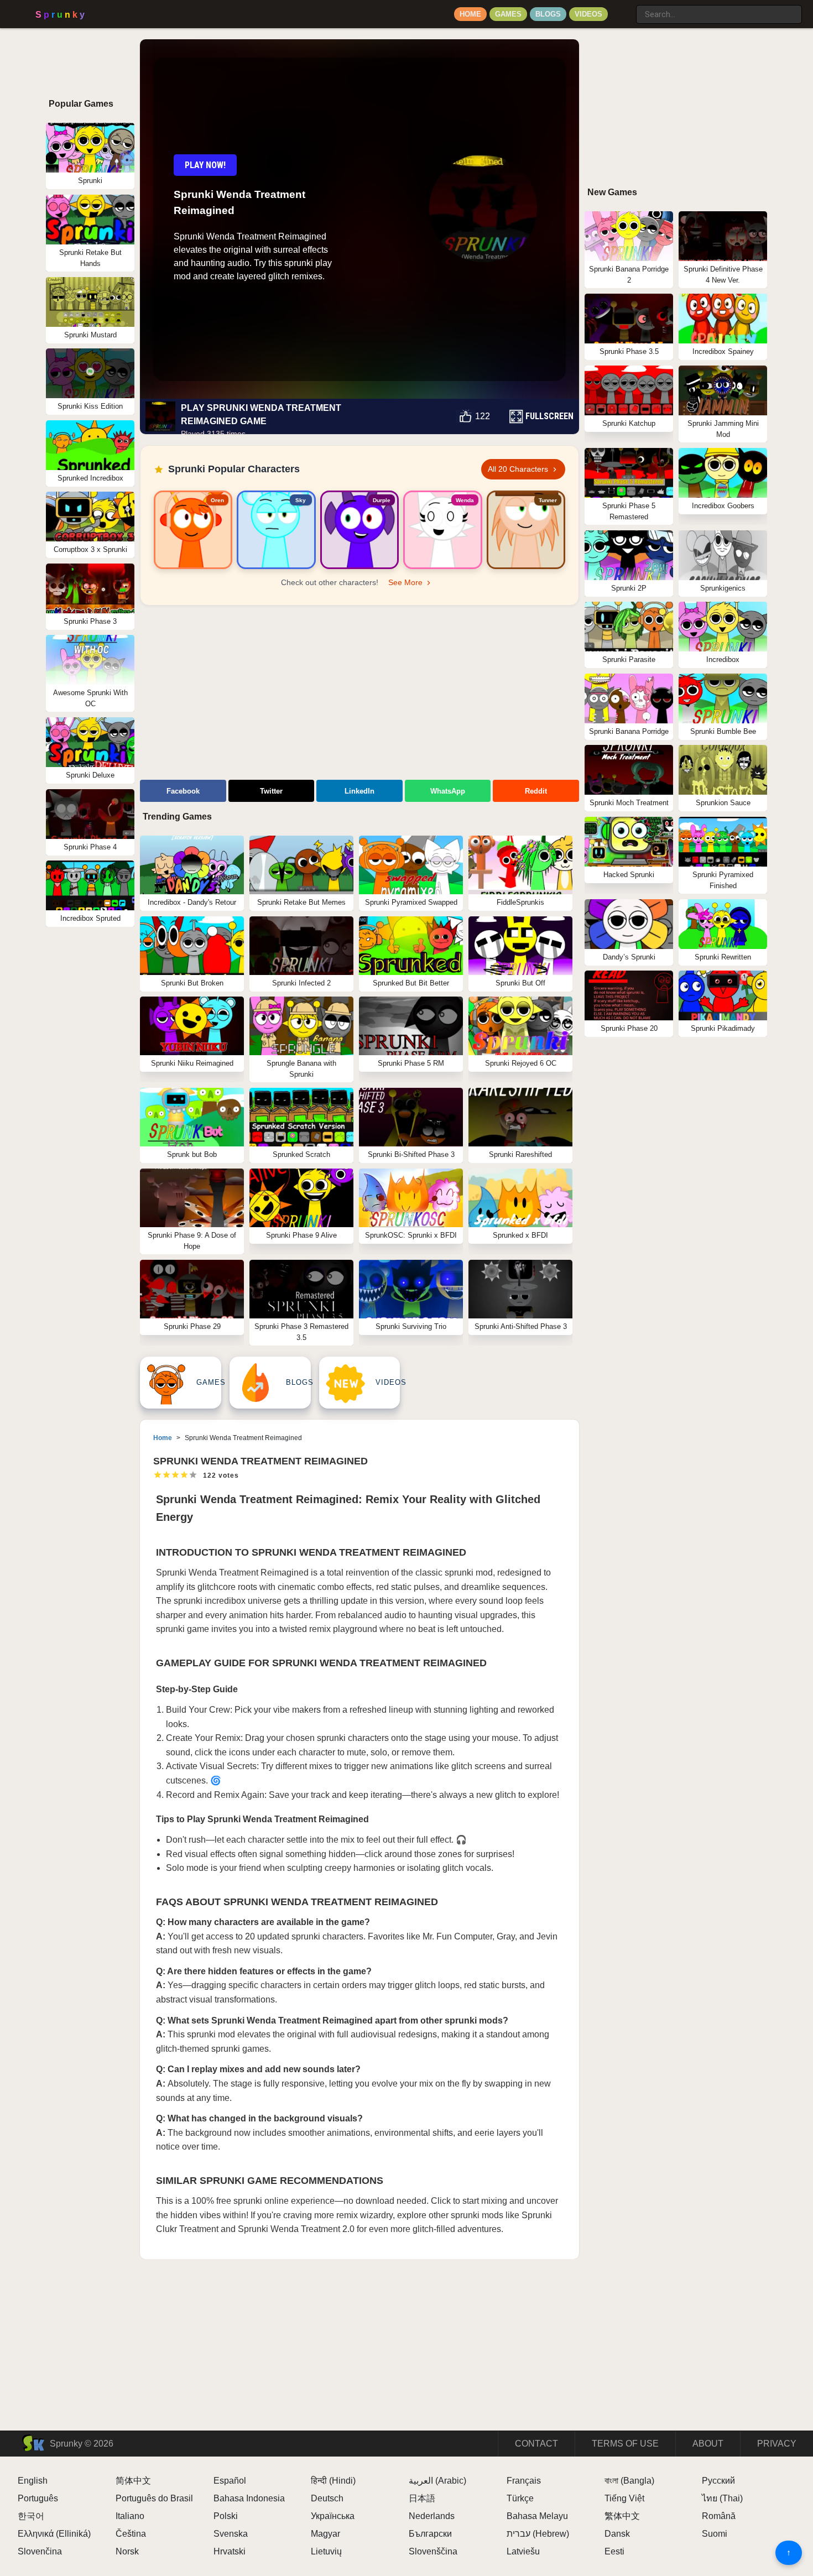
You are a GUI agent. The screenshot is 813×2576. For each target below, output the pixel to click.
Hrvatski (230, 2551)
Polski (226, 2516)
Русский (718, 2481)
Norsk (127, 2551)
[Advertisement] (359, 694)
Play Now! (205, 165)
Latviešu (523, 2551)
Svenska (231, 2534)
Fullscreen (549, 416)
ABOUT (708, 2444)
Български (430, 2534)
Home (470, 14)
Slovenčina (40, 2551)
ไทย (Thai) (722, 2498)
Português (38, 2498)
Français (524, 2481)
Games (508, 14)
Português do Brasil (154, 2498)
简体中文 (133, 2481)
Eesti (614, 2551)
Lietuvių (326, 2551)
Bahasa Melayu (537, 2516)
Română (719, 2516)
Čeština (131, 2534)
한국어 (31, 2516)
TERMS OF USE (625, 2444)
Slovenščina (433, 2551)
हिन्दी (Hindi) (333, 2481)
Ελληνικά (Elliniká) (54, 2534)
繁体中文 (622, 2516)
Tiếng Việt (624, 2498)
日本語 (422, 2498)
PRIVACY (777, 2444)
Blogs (548, 14)
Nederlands (432, 2516)
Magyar (325, 2534)
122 (483, 416)
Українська (333, 2516)
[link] (193, 530)
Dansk (617, 2534)
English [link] (33, 2481)
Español (230, 2481)
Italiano (130, 2516)
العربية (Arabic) (437, 2481)
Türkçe (520, 2498)
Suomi (715, 2534)
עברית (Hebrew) (538, 2534)
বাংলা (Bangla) (629, 2481)
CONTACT (536, 2444)
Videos (588, 14)
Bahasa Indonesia (249, 2498)
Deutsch (327, 2498)
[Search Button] (625, 10)
